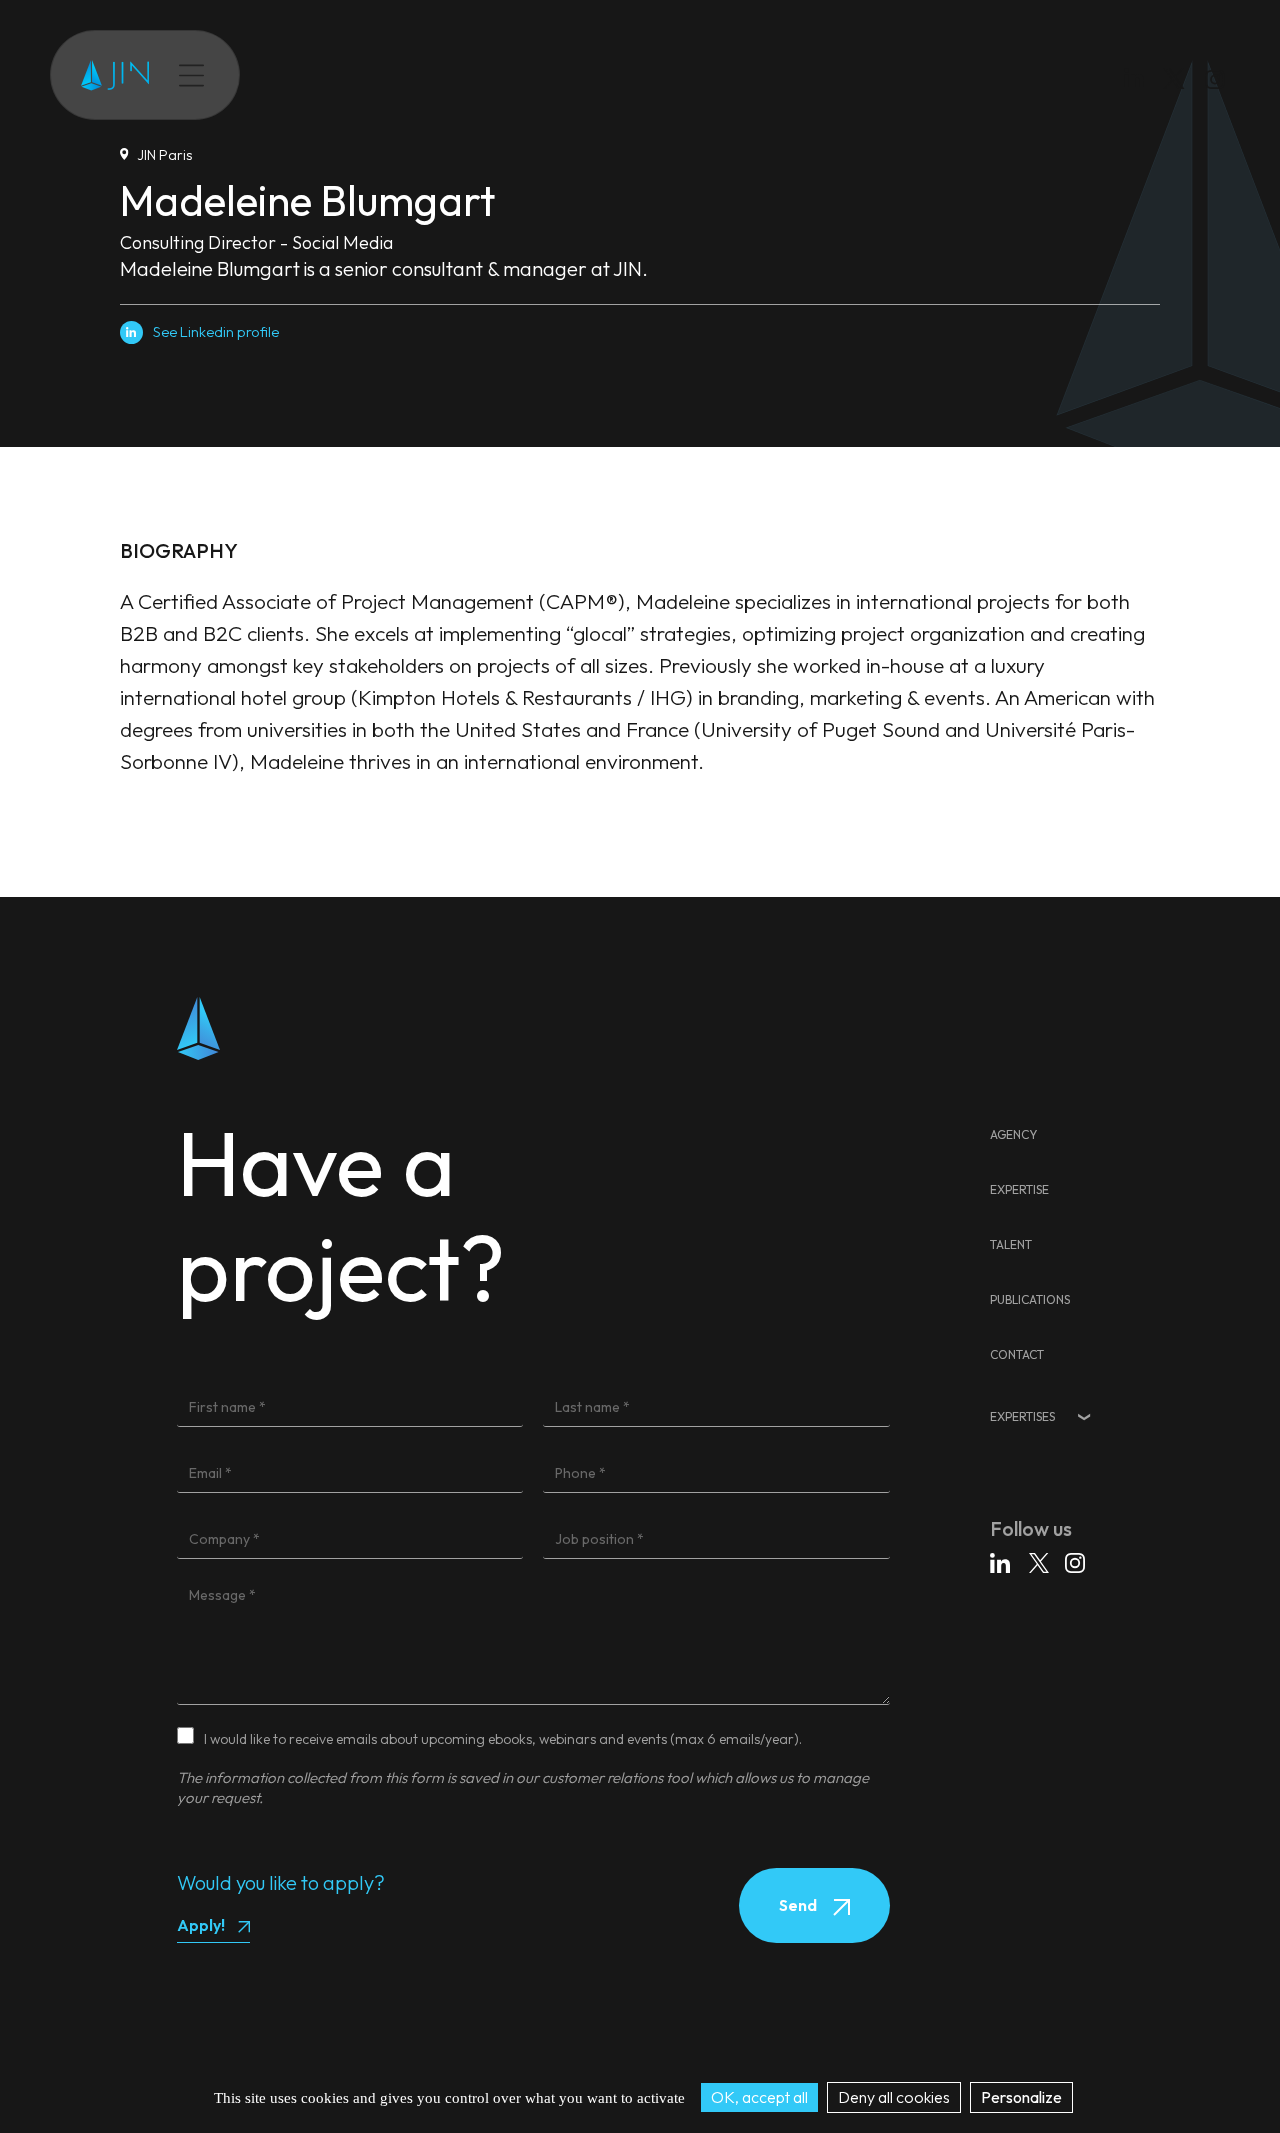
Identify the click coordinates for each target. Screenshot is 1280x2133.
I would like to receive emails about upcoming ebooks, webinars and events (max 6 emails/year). (503, 1739)
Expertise (317, 75)
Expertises (1022, 1416)
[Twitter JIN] (1180, 98)
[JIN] (115, 75)
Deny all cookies (894, 2097)
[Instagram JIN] (1217, 82)
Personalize (1021, 2097)
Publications (477, 75)
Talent (393, 75)
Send (799, 1905)
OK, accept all (759, 2097)
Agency (1013, 1134)
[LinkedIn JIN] (1139, 82)
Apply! (201, 1925)
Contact (569, 75)
